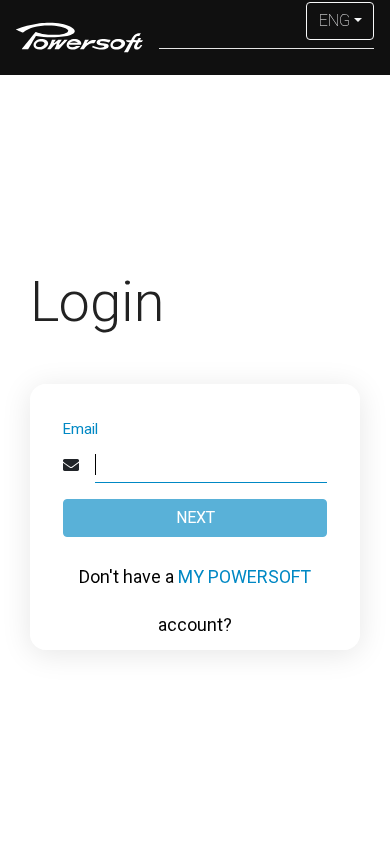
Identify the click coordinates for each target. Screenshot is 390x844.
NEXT (195, 517)
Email (80, 429)
